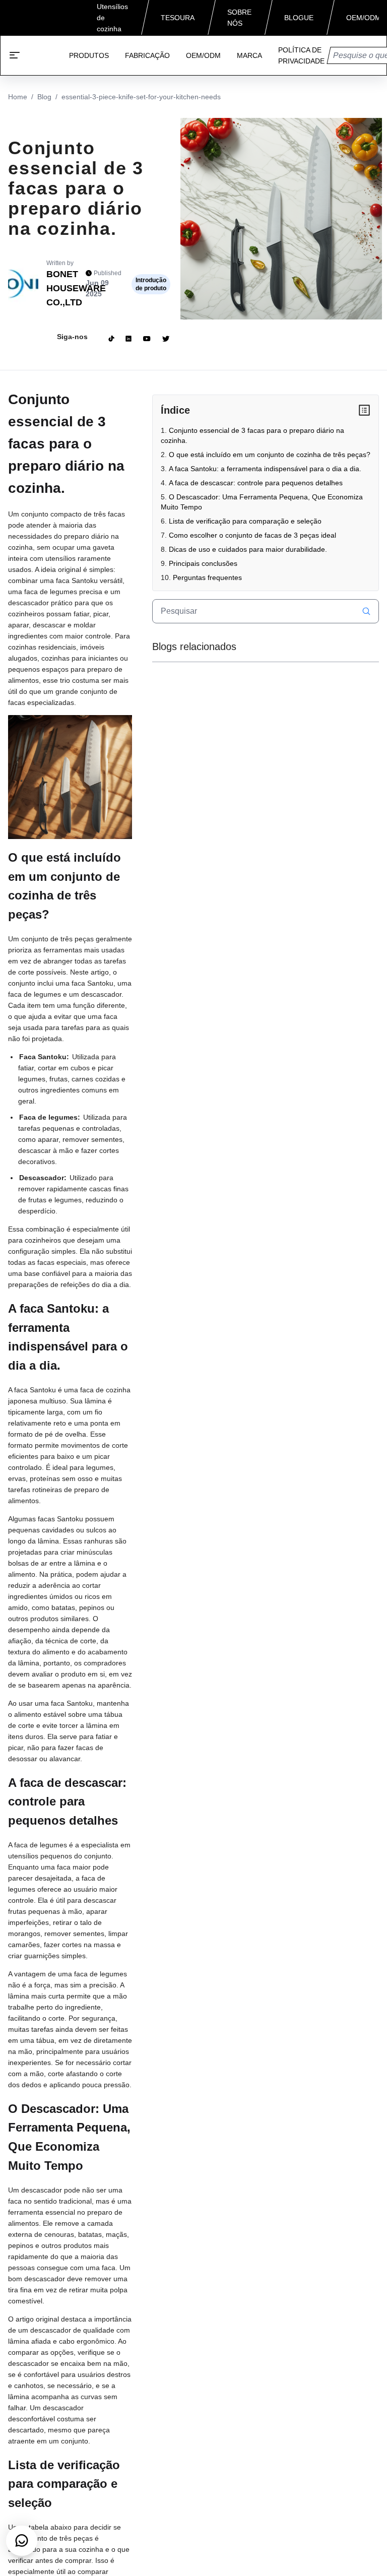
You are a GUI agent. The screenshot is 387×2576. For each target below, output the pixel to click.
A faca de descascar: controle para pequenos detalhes (256, 483)
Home (18, 97)
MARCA (249, 55)
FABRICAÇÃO (147, 55)
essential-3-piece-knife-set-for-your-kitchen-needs (141, 97)
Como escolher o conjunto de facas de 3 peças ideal (252, 535)
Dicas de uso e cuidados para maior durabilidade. (248, 549)
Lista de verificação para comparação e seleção (245, 521)
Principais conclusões (203, 563)
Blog (44, 97)
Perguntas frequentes (207, 577)
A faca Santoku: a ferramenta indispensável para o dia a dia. (265, 469)
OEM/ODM (203, 55)
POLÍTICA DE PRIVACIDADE (301, 55)
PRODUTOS (89, 55)
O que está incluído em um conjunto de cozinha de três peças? (270, 455)
